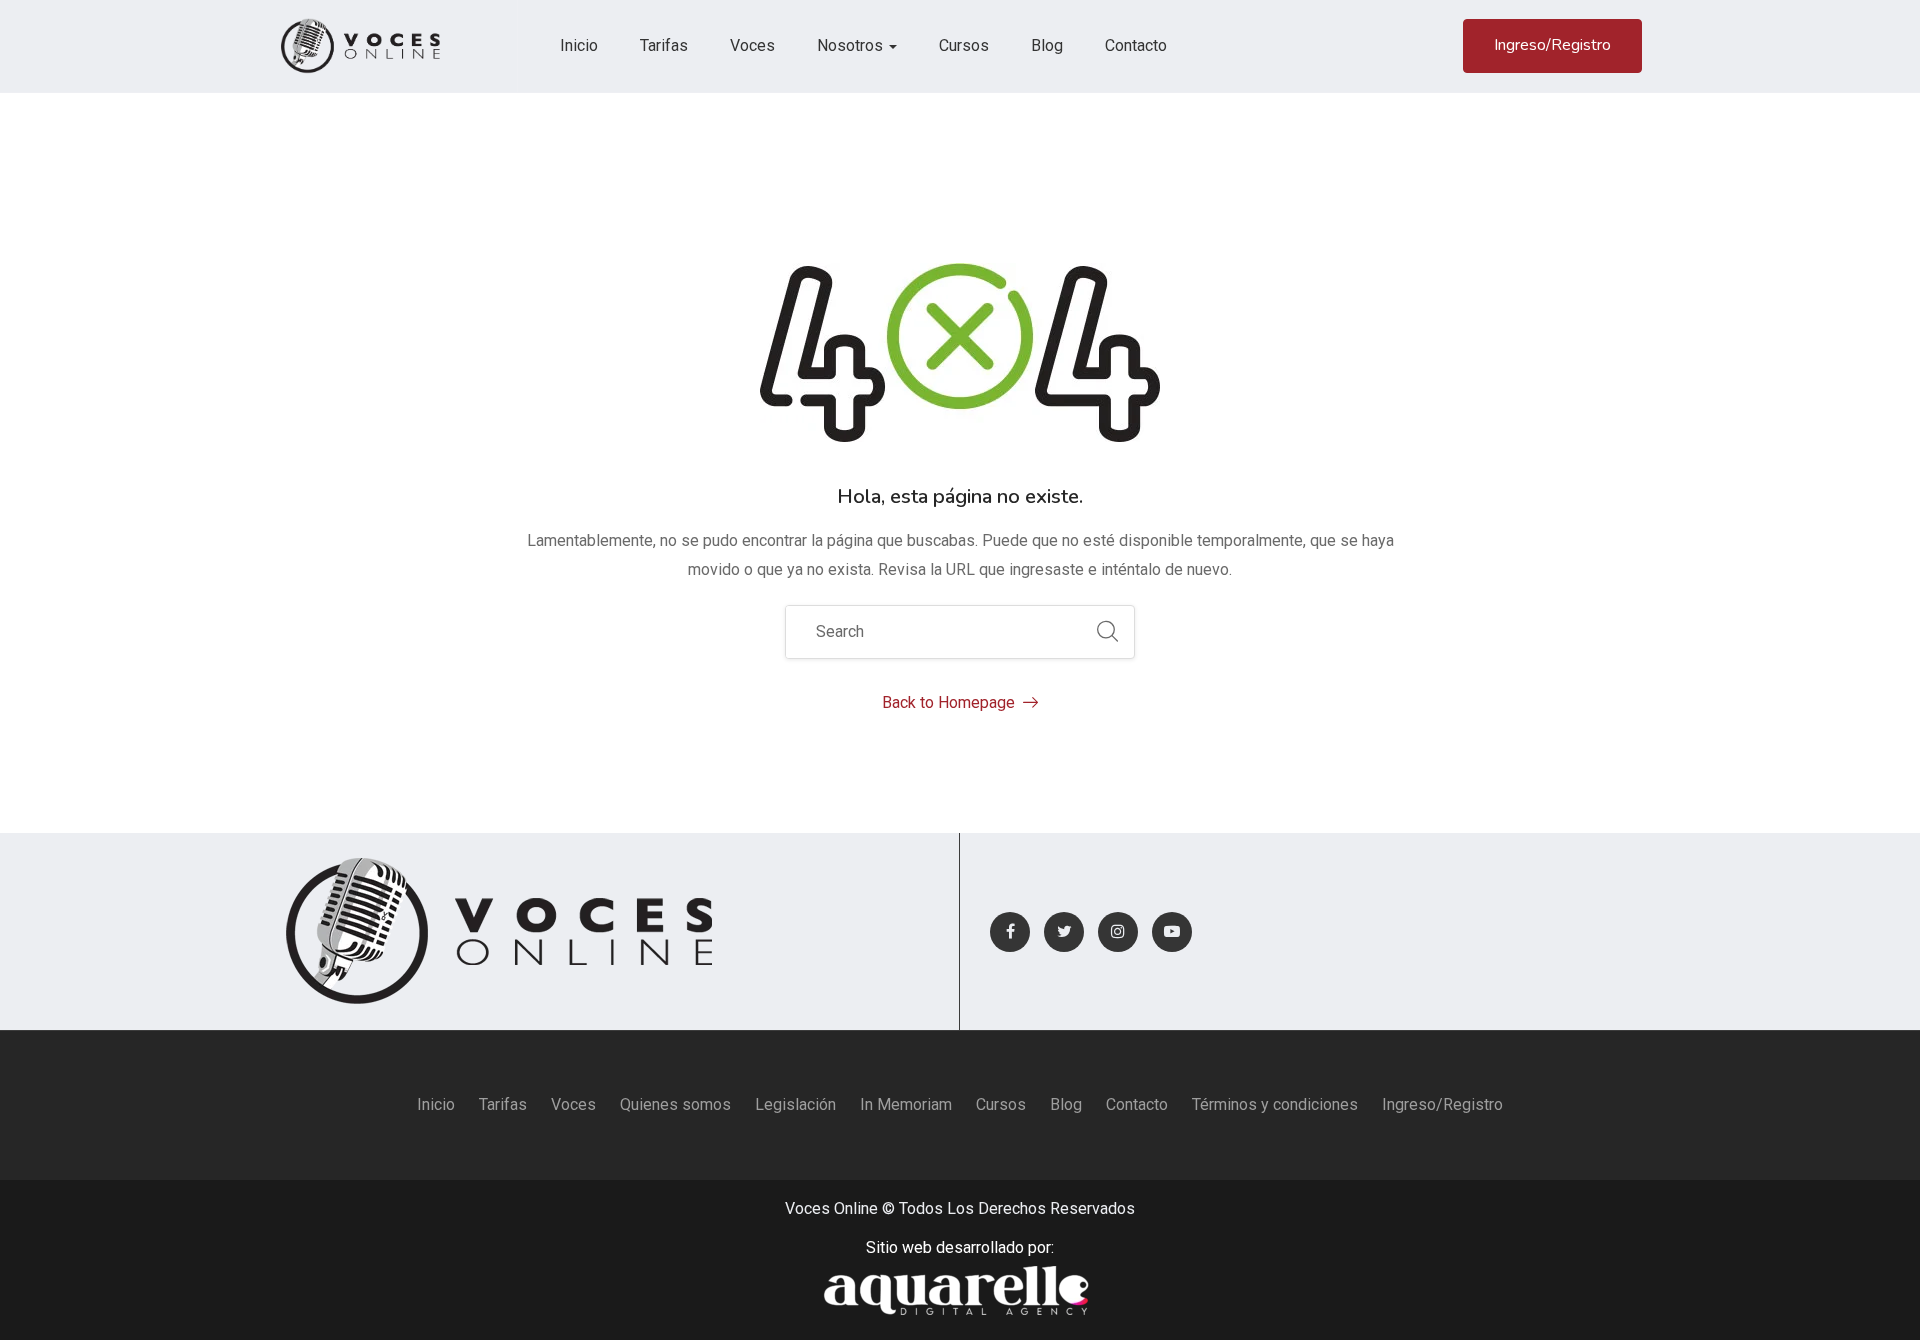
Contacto (1136, 45)
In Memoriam (906, 1104)
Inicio (579, 45)
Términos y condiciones (1275, 1104)
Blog (1047, 45)
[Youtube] (1172, 932)
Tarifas (664, 45)
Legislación (795, 1104)
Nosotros (852, 45)
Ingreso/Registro (1552, 45)
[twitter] (1064, 932)
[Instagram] (1118, 932)
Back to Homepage (948, 702)
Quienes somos (675, 1104)
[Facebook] (1010, 932)
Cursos (964, 45)
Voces (752, 45)
